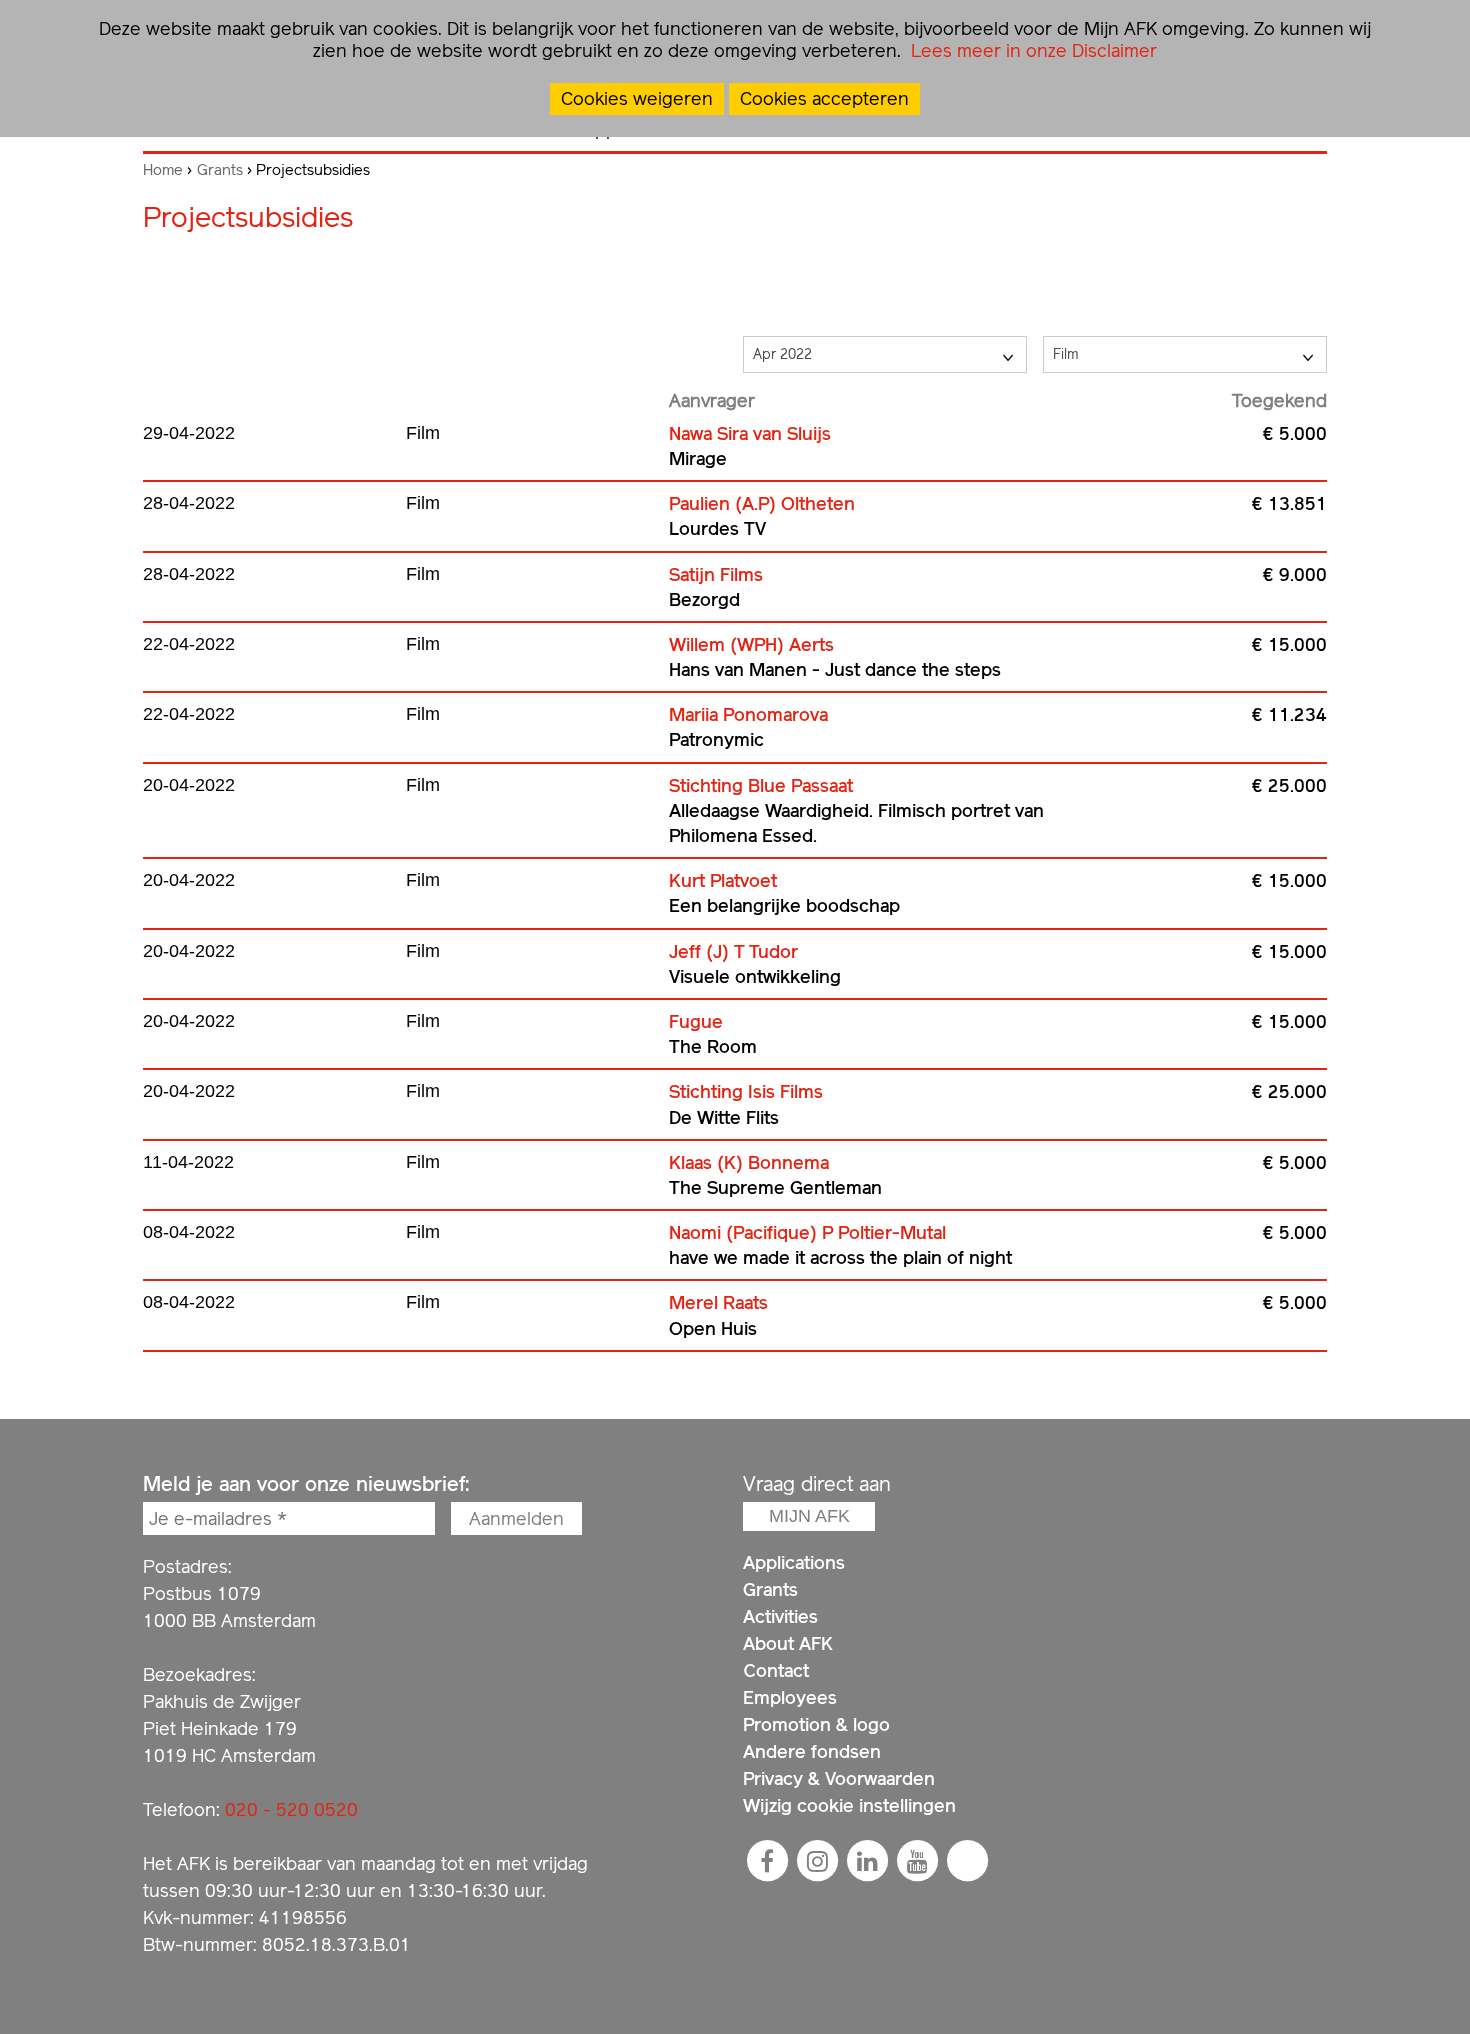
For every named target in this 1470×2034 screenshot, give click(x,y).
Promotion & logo (816, 1724)
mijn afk (809, 1516)
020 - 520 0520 (291, 1809)
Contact (776, 1670)
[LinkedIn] (867, 1861)
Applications (794, 1562)
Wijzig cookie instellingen (849, 1805)
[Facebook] (767, 1861)
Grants (220, 170)
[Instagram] (817, 1861)
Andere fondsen (812, 1751)
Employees (790, 1697)
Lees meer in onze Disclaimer (1031, 50)
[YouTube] (917, 1861)
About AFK (788, 1643)
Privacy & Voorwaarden (839, 1778)
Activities (780, 1616)
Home (163, 170)
